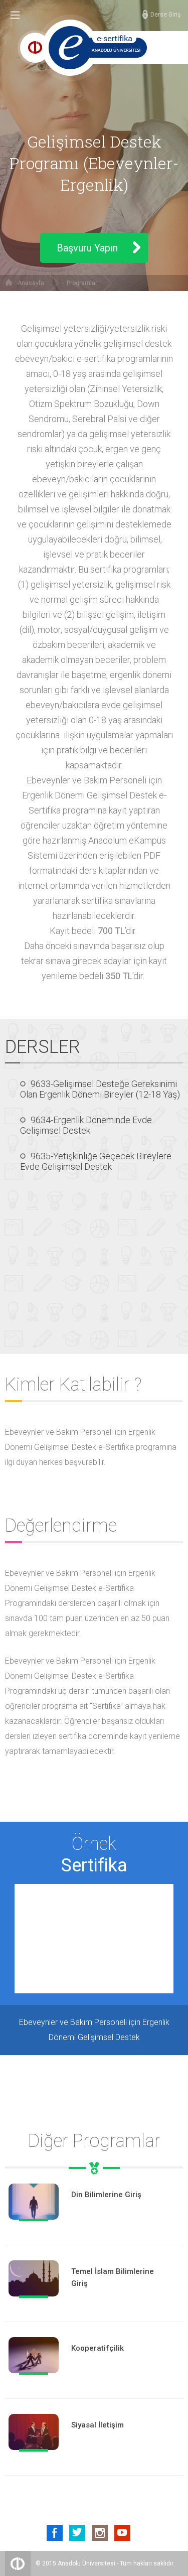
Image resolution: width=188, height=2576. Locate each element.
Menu (15, 15)
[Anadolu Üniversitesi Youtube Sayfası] (122, 2533)
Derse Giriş (165, 15)
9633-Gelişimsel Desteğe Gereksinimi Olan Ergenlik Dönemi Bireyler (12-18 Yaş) (100, 1089)
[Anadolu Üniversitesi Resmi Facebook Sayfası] (55, 2533)
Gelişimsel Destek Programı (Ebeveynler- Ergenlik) (74, 299)
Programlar (82, 283)
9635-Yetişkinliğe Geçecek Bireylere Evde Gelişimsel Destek (96, 1161)
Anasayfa (31, 283)
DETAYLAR (94, 2211)
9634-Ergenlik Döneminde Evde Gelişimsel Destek (86, 1125)
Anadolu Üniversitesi (86, 2563)
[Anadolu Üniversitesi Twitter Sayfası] (77, 2533)
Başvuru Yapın (87, 248)
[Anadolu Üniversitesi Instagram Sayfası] (100, 2533)
